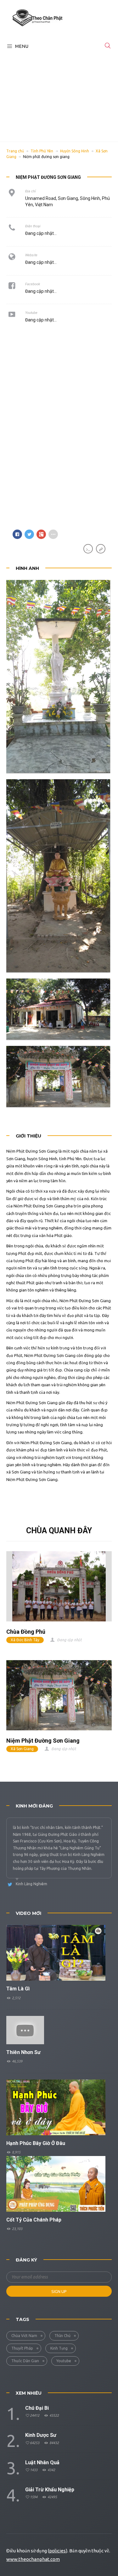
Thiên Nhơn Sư (23, 2052)
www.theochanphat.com (33, 2559)
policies (57, 2551)
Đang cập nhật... (41, 262)
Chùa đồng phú (26, 1632)
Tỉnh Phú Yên (42, 151)
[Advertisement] (59, 94)
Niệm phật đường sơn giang (43, 1741)
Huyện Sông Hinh (75, 151)
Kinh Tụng (59, 2348)
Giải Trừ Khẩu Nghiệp (50, 2490)
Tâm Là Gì (18, 1989)
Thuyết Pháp (22, 2348)
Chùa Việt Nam (24, 2336)
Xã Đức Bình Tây (25, 1640)
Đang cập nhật (69, 1640)
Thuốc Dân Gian (25, 2361)
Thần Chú (62, 2336)
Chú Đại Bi (37, 2408)
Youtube (64, 2361)
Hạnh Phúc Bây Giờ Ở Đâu (36, 2143)
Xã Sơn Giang (22, 1749)
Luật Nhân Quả (42, 2463)
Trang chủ (15, 151)
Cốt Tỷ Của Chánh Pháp (34, 2220)
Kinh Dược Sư (41, 2435)
